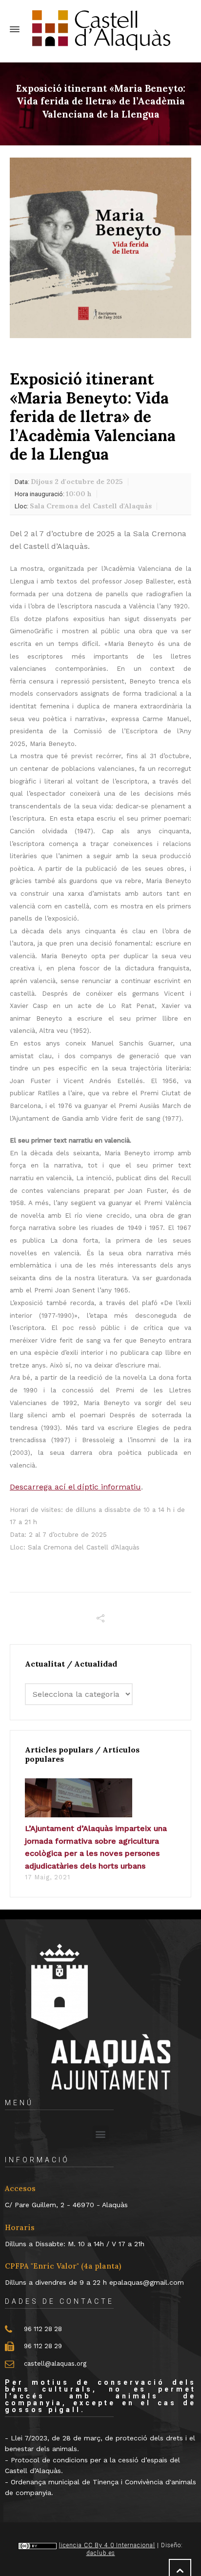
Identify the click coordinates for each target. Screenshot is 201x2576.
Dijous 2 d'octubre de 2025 (69, 482)
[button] (101, 2134)
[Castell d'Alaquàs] (100, 30)
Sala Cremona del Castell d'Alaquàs (83, 506)
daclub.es (101, 2553)
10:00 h (53, 494)
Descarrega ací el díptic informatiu (75, 1487)
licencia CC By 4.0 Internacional (107, 2545)
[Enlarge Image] (100, 248)
